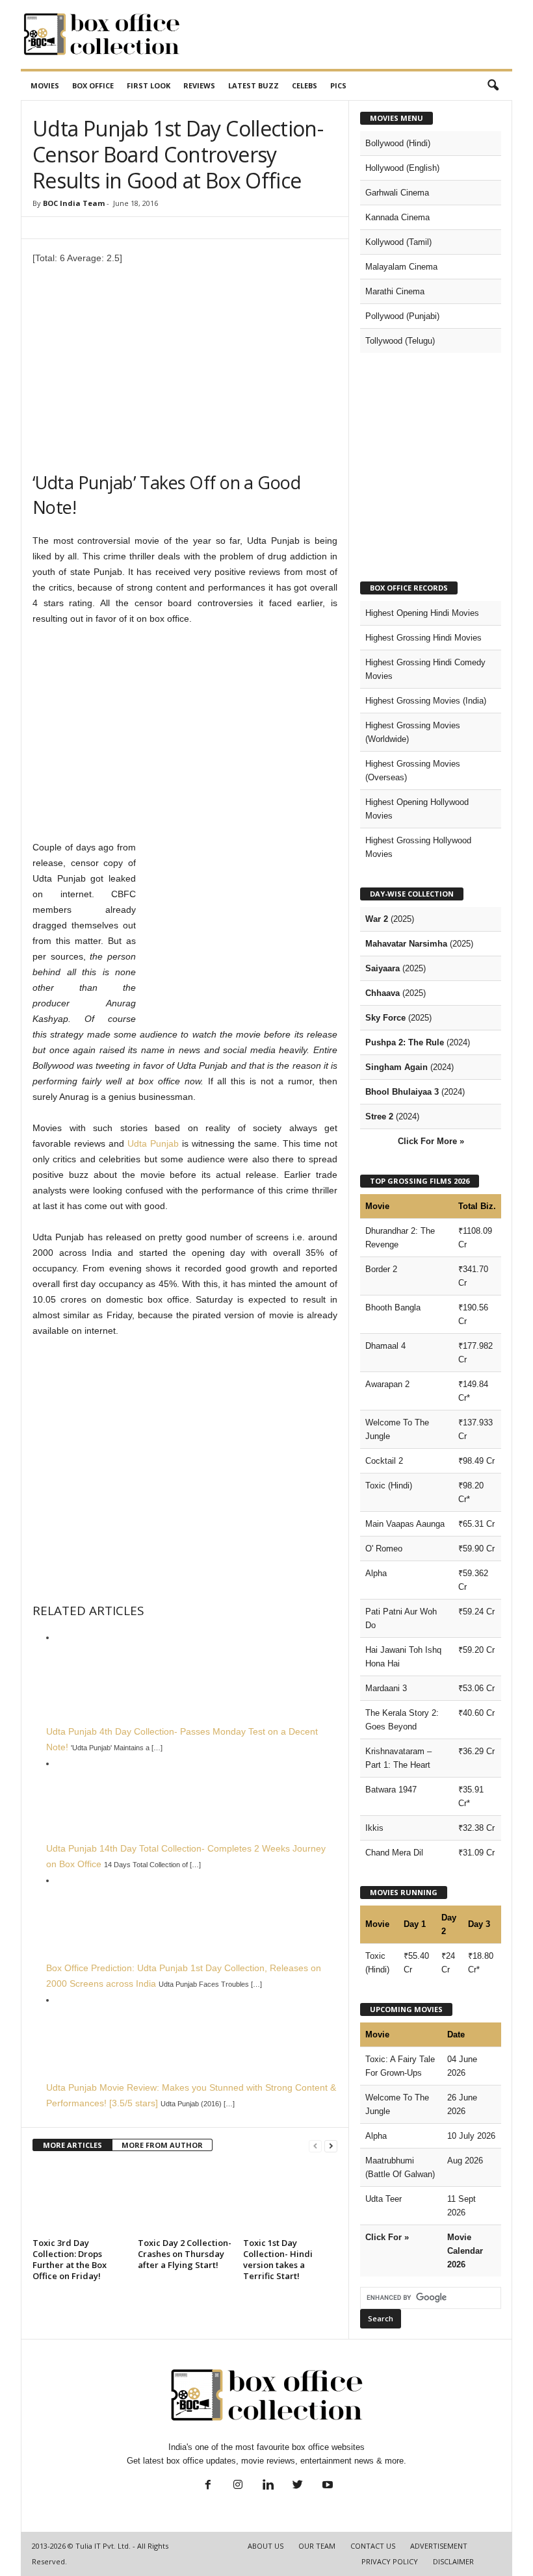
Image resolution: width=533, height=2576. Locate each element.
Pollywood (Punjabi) (402, 316)
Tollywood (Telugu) (400, 341)
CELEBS (305, 85)
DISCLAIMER (453, 2561)
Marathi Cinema (395, 291)
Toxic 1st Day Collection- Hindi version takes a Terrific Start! (278, 2259)
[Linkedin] (268, 2486)
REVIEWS (199, 85)
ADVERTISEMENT (439, 2546)
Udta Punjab (153, 1143)
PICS (338, 85)
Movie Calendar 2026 (465, 2251)
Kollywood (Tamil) (398, 242)
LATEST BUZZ (253, 85)
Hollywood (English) (402, 168)
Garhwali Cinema (397, 193)
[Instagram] (238, 2486)
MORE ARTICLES (72, 2145)
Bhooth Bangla (393, 1307)
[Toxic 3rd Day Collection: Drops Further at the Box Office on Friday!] (80, 2198)
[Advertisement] (347, 34)
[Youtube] (326, 2486)
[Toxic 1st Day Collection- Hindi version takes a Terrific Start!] (290, 2198)
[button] (493, 86)
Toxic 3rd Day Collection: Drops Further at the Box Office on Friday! (70, 2259)
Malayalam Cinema (401, 267)
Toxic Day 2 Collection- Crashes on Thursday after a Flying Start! (185, 2254)
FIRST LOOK (149, 85)
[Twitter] (298, 2486)
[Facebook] (208, 2486)
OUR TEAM (317, 2546)
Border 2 (381, 1269)
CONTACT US (373, 2546)
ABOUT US (266, 2546)
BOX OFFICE (93, 85)
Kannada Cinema (397, 217)
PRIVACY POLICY (390, 2561)
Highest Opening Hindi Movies (422, 613)
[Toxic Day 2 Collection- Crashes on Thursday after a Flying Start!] (185, 2198)
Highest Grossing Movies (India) (426, 701)
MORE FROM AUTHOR (162, 2145)
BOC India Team (74, 203)
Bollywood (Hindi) (398, 143)
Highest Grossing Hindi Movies (423, 638)
